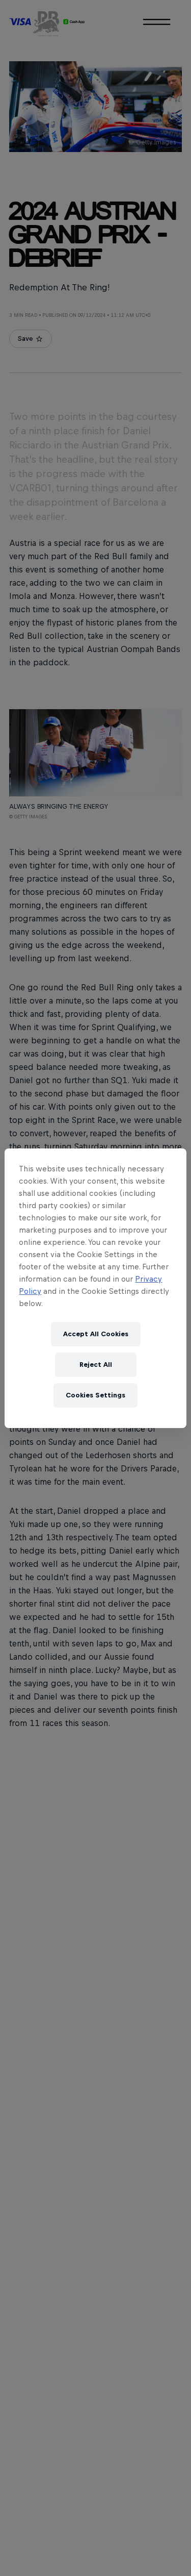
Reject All (96, 1365)
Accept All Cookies (96, 1334)
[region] (95, 1288)
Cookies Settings (95, 1395)
